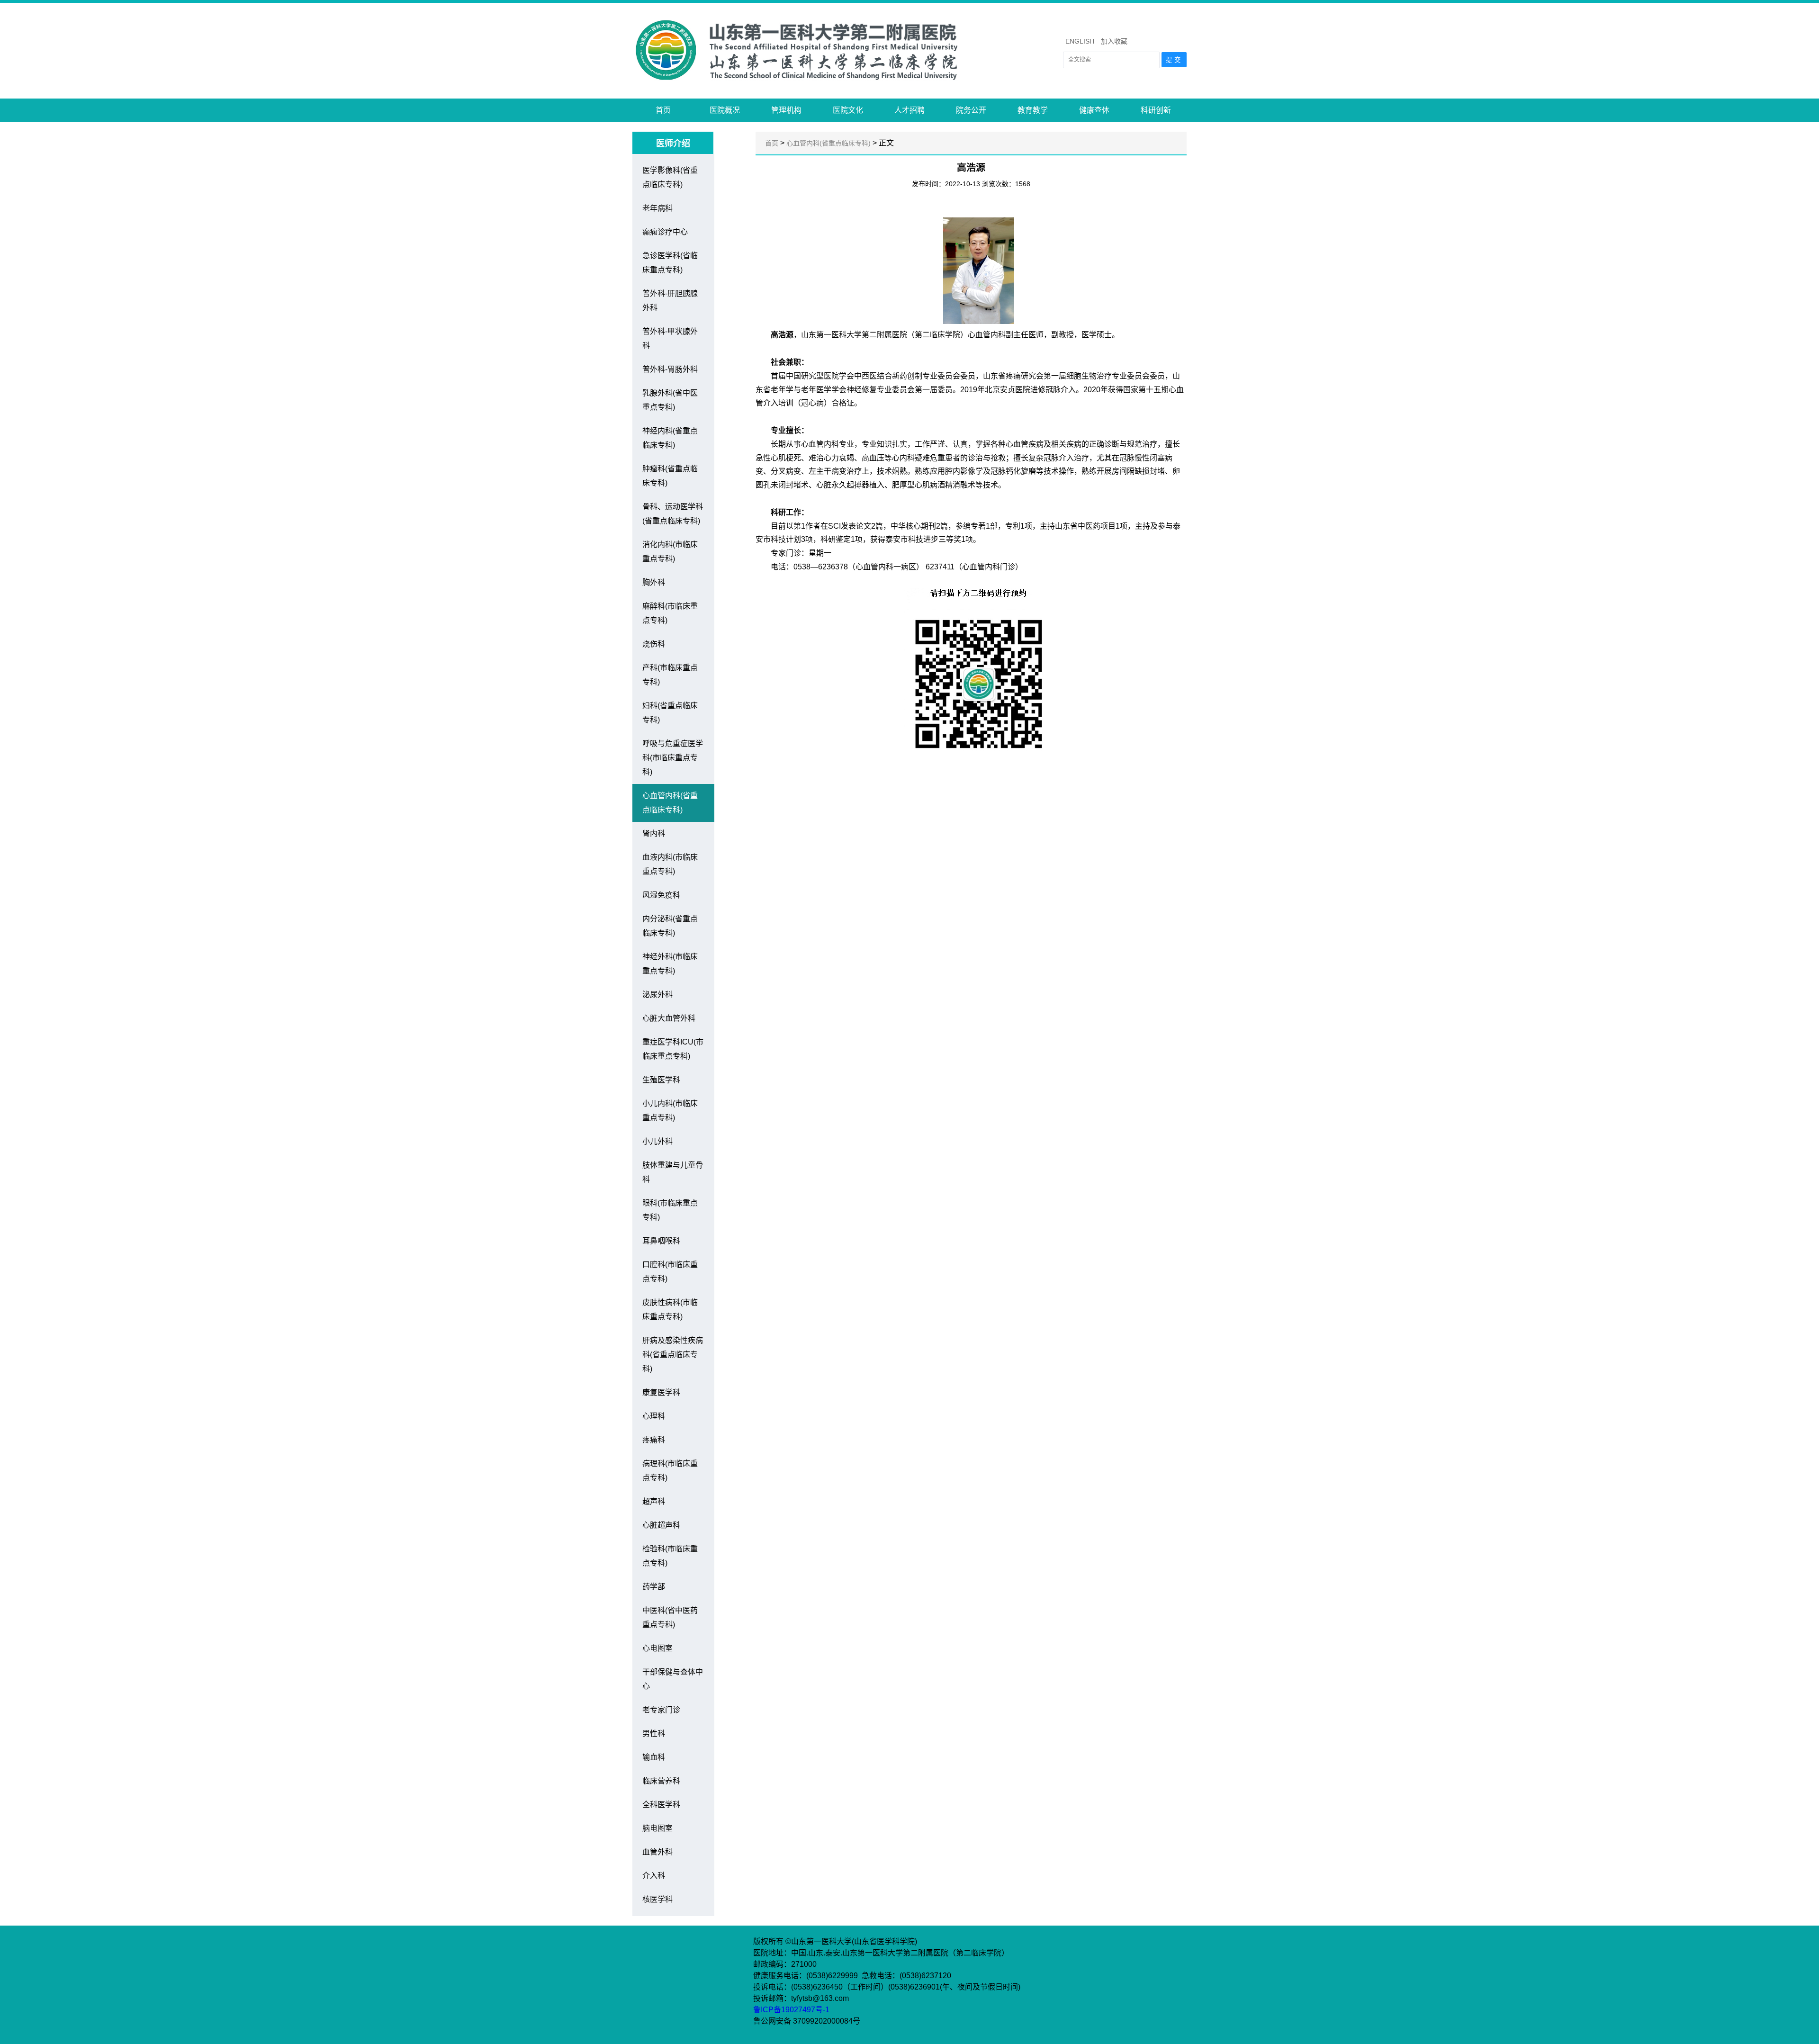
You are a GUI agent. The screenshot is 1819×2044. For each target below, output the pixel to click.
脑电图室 (657, 1828)
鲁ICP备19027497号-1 (792, 2010)
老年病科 (657, 208)
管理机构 (786, 110)
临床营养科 (661, 1781)
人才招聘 (909, 110)
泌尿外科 (657, 995)
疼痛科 (654, 1440)
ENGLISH (1080, 41)
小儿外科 (657, 1141)
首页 (663, 110)
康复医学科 (661, 1392)
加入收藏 (1114, 41)
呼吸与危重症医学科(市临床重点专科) (673, 758)
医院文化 (848, 110)
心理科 (654, 1416)
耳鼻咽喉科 (661, 1241)
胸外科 (654, 582)
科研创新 (1156, 110)
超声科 (654, 1501)
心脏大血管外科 (669, 1018)
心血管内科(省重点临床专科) (828, 143)
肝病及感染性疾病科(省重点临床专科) (673, 1355)
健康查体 (1094, 110)
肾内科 (654, 833)
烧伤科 (654, 644)
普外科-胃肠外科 (670, 369)
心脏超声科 (661, 1525)
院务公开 (971, 110)
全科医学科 (661, 1805)
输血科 (654, 1757)
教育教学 (1033, 110)
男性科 (654, 1733)
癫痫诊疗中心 (665, 232)
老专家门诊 (661, 1710)
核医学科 (657, 1899)
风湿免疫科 (661, 895)
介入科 (654, 1876)
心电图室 (657, 1648)
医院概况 (725, 110)
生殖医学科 (661, 1080)
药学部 (654, 1587)
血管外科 (657, 1852)
